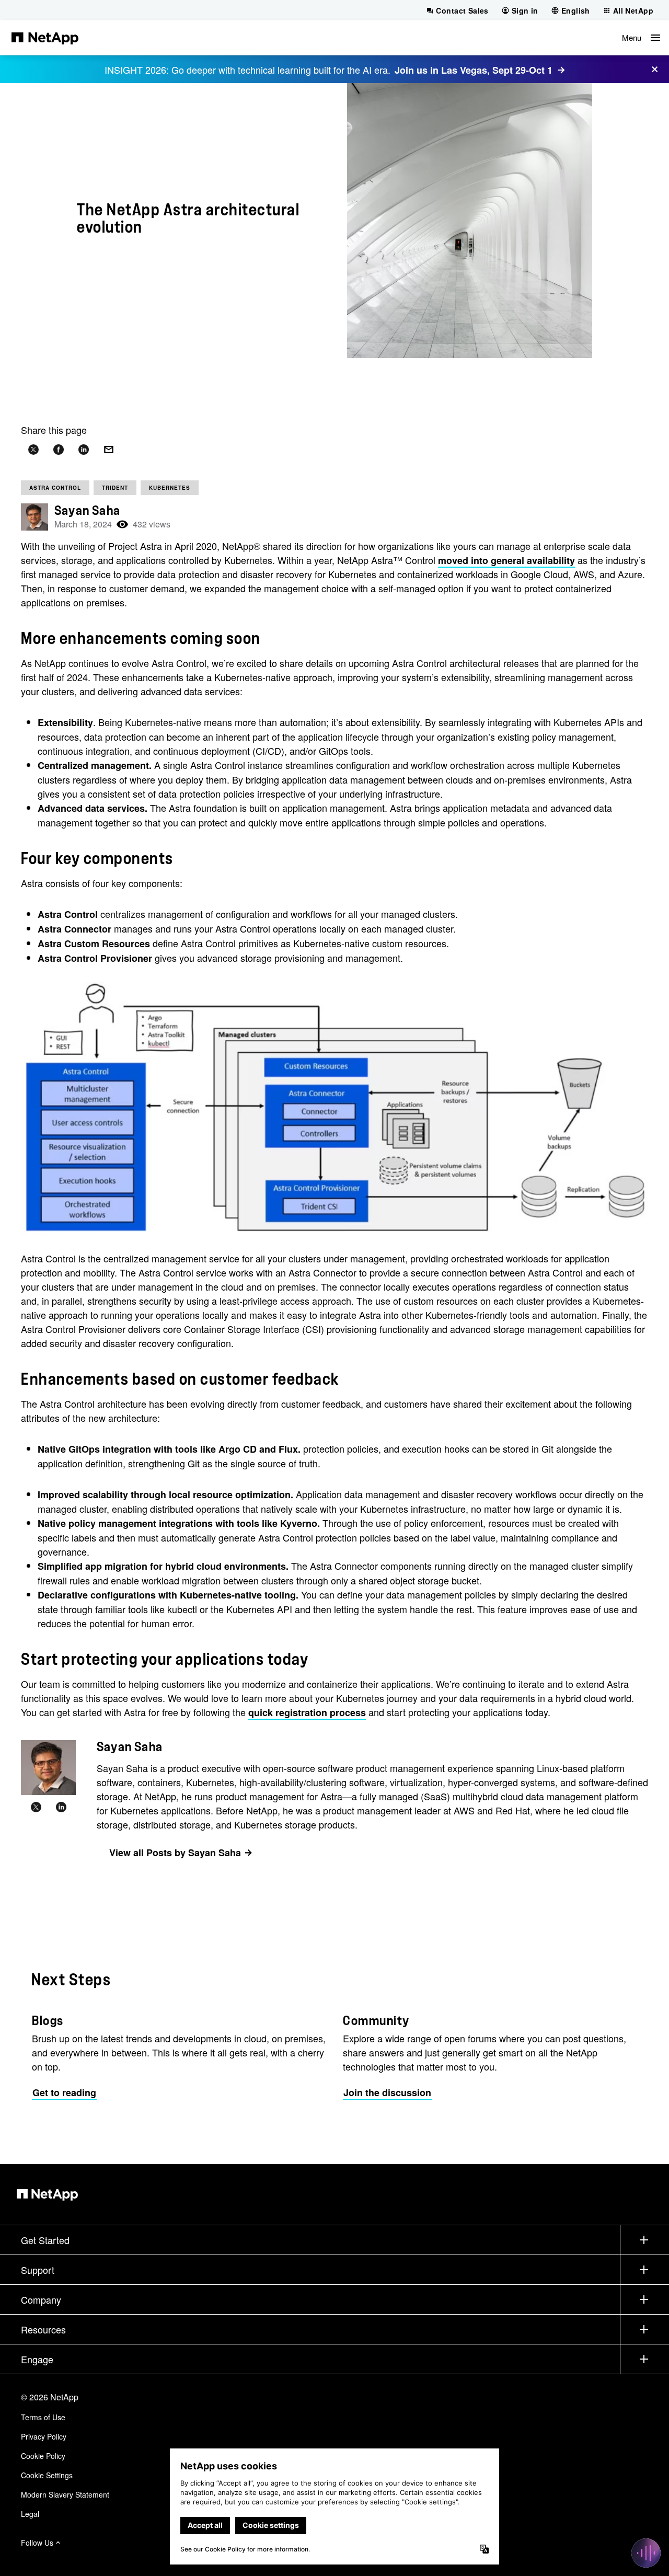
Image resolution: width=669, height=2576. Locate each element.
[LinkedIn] (61, 1808)
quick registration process (307, 1712)
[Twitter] (36, 1808)
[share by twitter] (33, 450)
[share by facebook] (59, 450)
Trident (115, 488)
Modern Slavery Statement (65, 2494)
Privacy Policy (44, 2436)
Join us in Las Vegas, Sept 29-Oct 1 (474, 70)
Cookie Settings (47, 2475)
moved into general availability (506, 560)
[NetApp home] (45, 38)
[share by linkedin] (84, 450)
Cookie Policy (43, 2456)
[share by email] (109, 450)
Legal (30, 2514)
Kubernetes (170, 488)
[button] (641, 38)
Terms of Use (43, 2417)
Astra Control (55, 488)
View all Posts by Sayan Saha (175, 1853)
